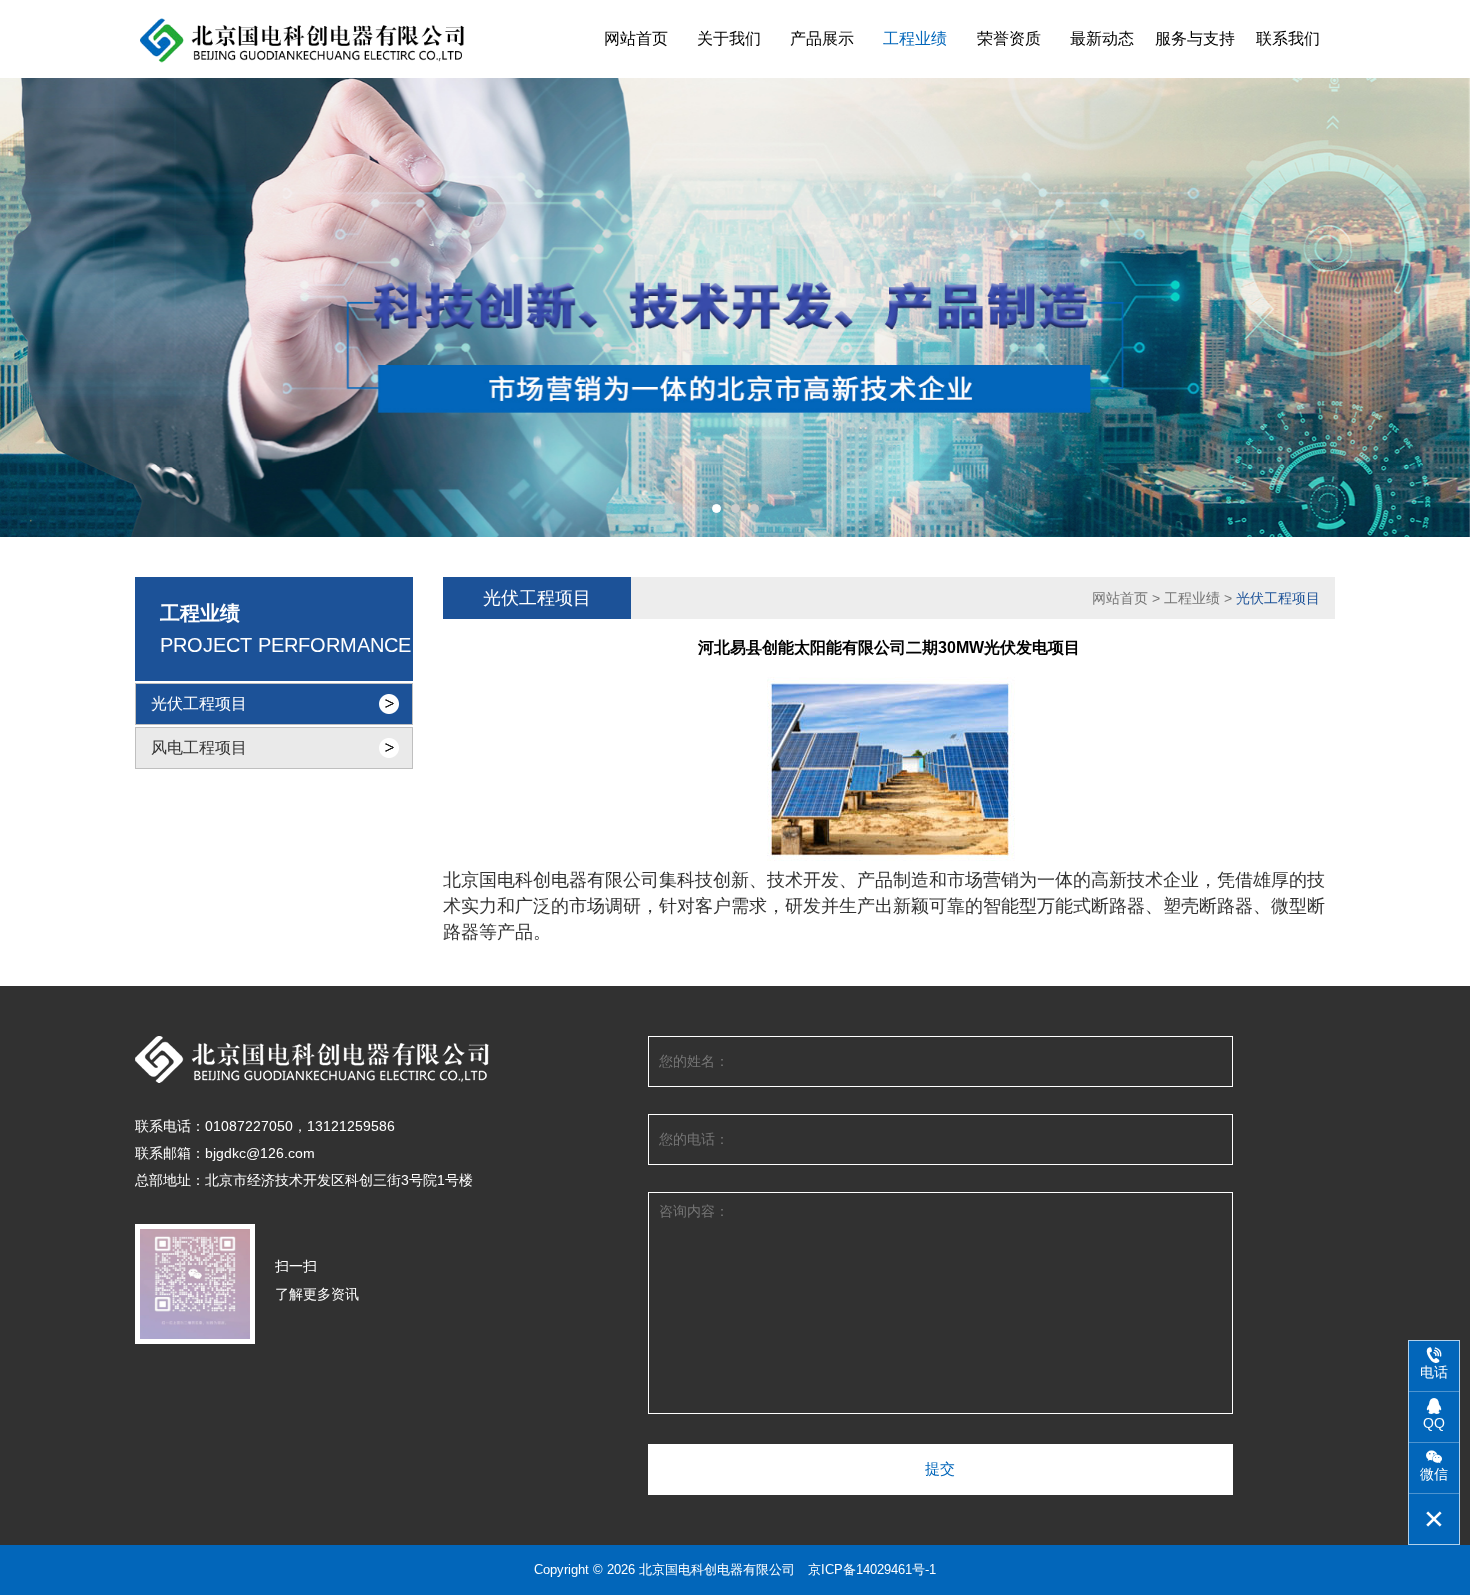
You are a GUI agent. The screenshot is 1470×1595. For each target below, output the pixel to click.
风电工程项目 (199, 747)
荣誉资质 (1009, 38)
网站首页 (636, 38)
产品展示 (822, 38)
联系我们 (1288, 38)
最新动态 (1102, 38)
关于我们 (729, 38)
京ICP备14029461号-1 (872, 1569)
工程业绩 (915, 38)
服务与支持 (1195, 38)
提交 (940, 1468)
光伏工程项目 (199, 703)
